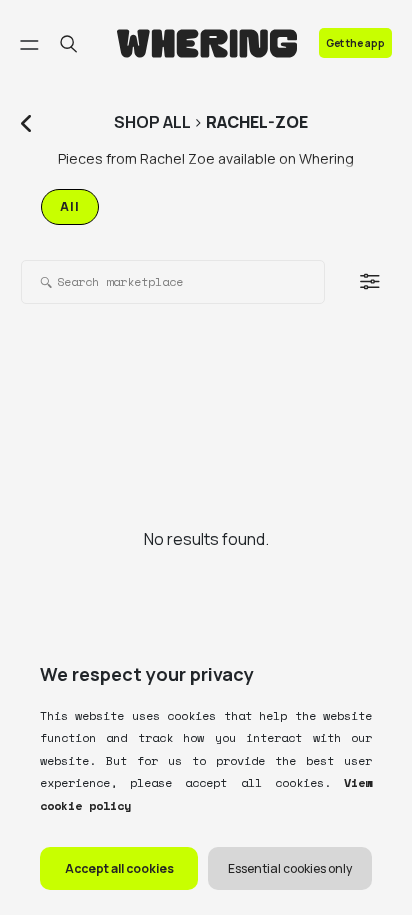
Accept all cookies (119, 868)
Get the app (355, 43)
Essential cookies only (290, 868)
